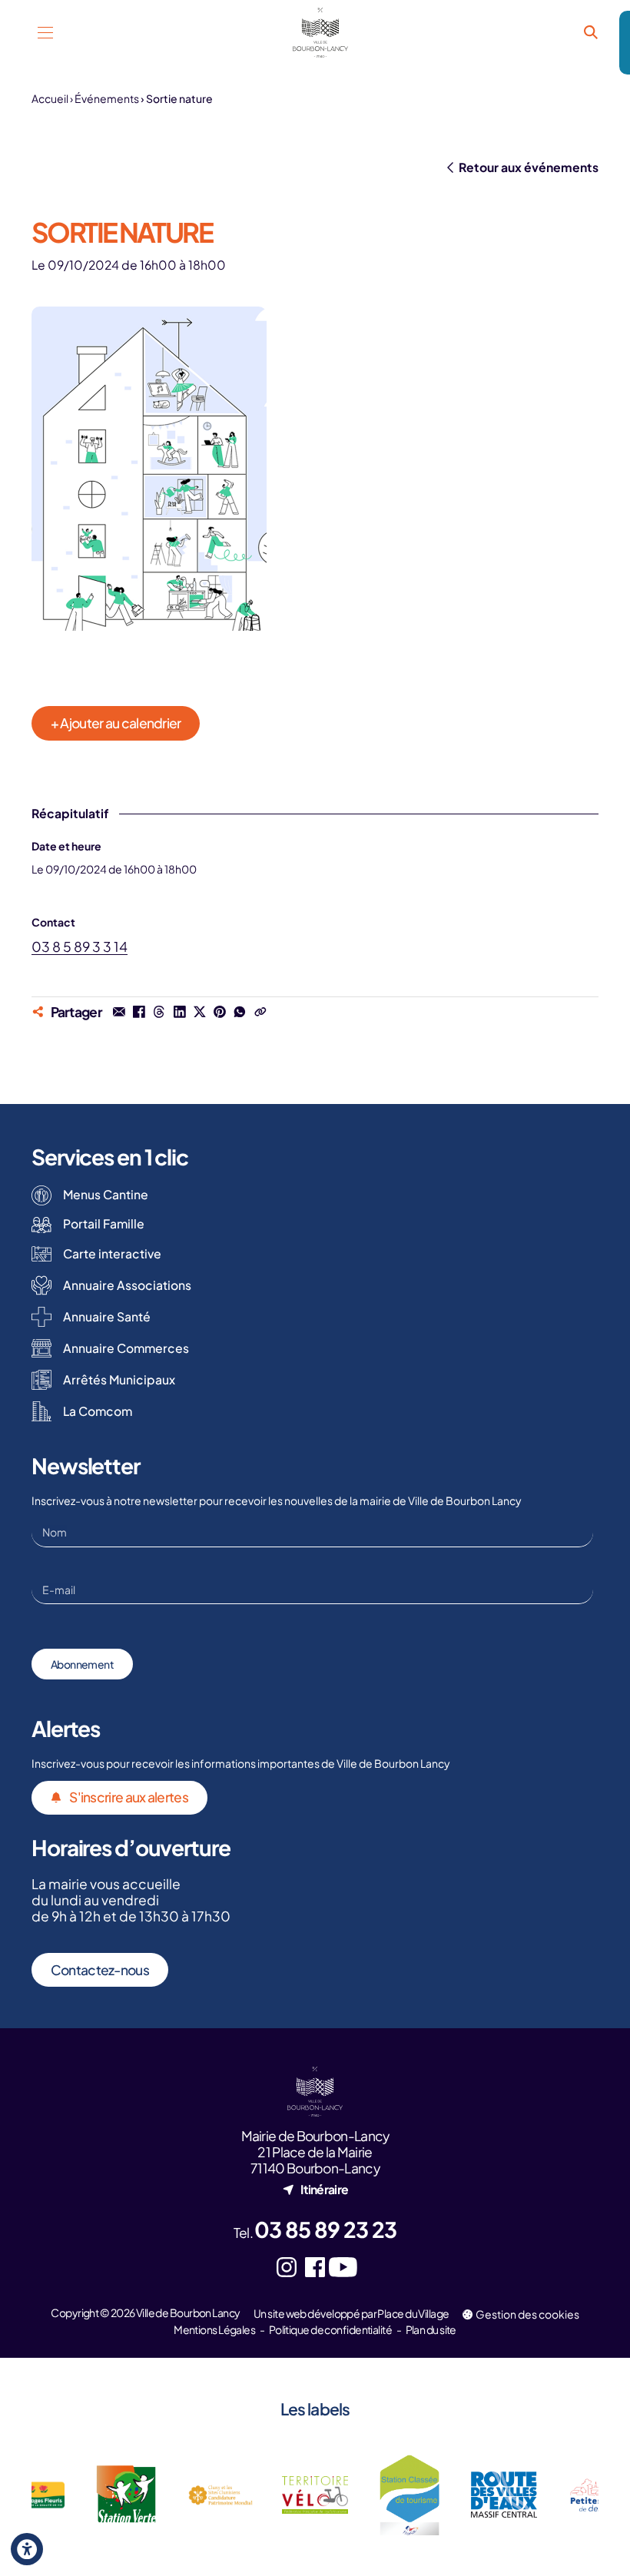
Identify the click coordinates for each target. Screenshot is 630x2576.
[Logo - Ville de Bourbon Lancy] (321, 33)
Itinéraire (324, 2189)
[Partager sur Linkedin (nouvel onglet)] (179, 1012)
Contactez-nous (100, 1970)
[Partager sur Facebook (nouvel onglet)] (139, 1012)
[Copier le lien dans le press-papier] (260, 1012)
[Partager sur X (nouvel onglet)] (200, 1012)
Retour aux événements (529, 167)
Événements (107, 98)
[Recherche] (590, 33)
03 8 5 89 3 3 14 (80, 947)
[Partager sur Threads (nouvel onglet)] (159, 1012)
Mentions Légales (214, 2329)
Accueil (50, 98)
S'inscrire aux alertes (129, 1797)
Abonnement (82, 1664)
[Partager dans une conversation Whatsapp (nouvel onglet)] (240, 1012)
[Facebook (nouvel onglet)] (315, 2268)
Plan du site (431, 2329)
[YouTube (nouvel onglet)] (343, 2268)
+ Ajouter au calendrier (116, 723)
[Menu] (46, 33)
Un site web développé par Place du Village (351, 2313)
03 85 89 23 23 (325, 2229)
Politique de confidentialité (330, 2329)
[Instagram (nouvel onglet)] (287, 2268)
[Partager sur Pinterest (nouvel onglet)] (220, 1012)
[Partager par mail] (119, 1012)
